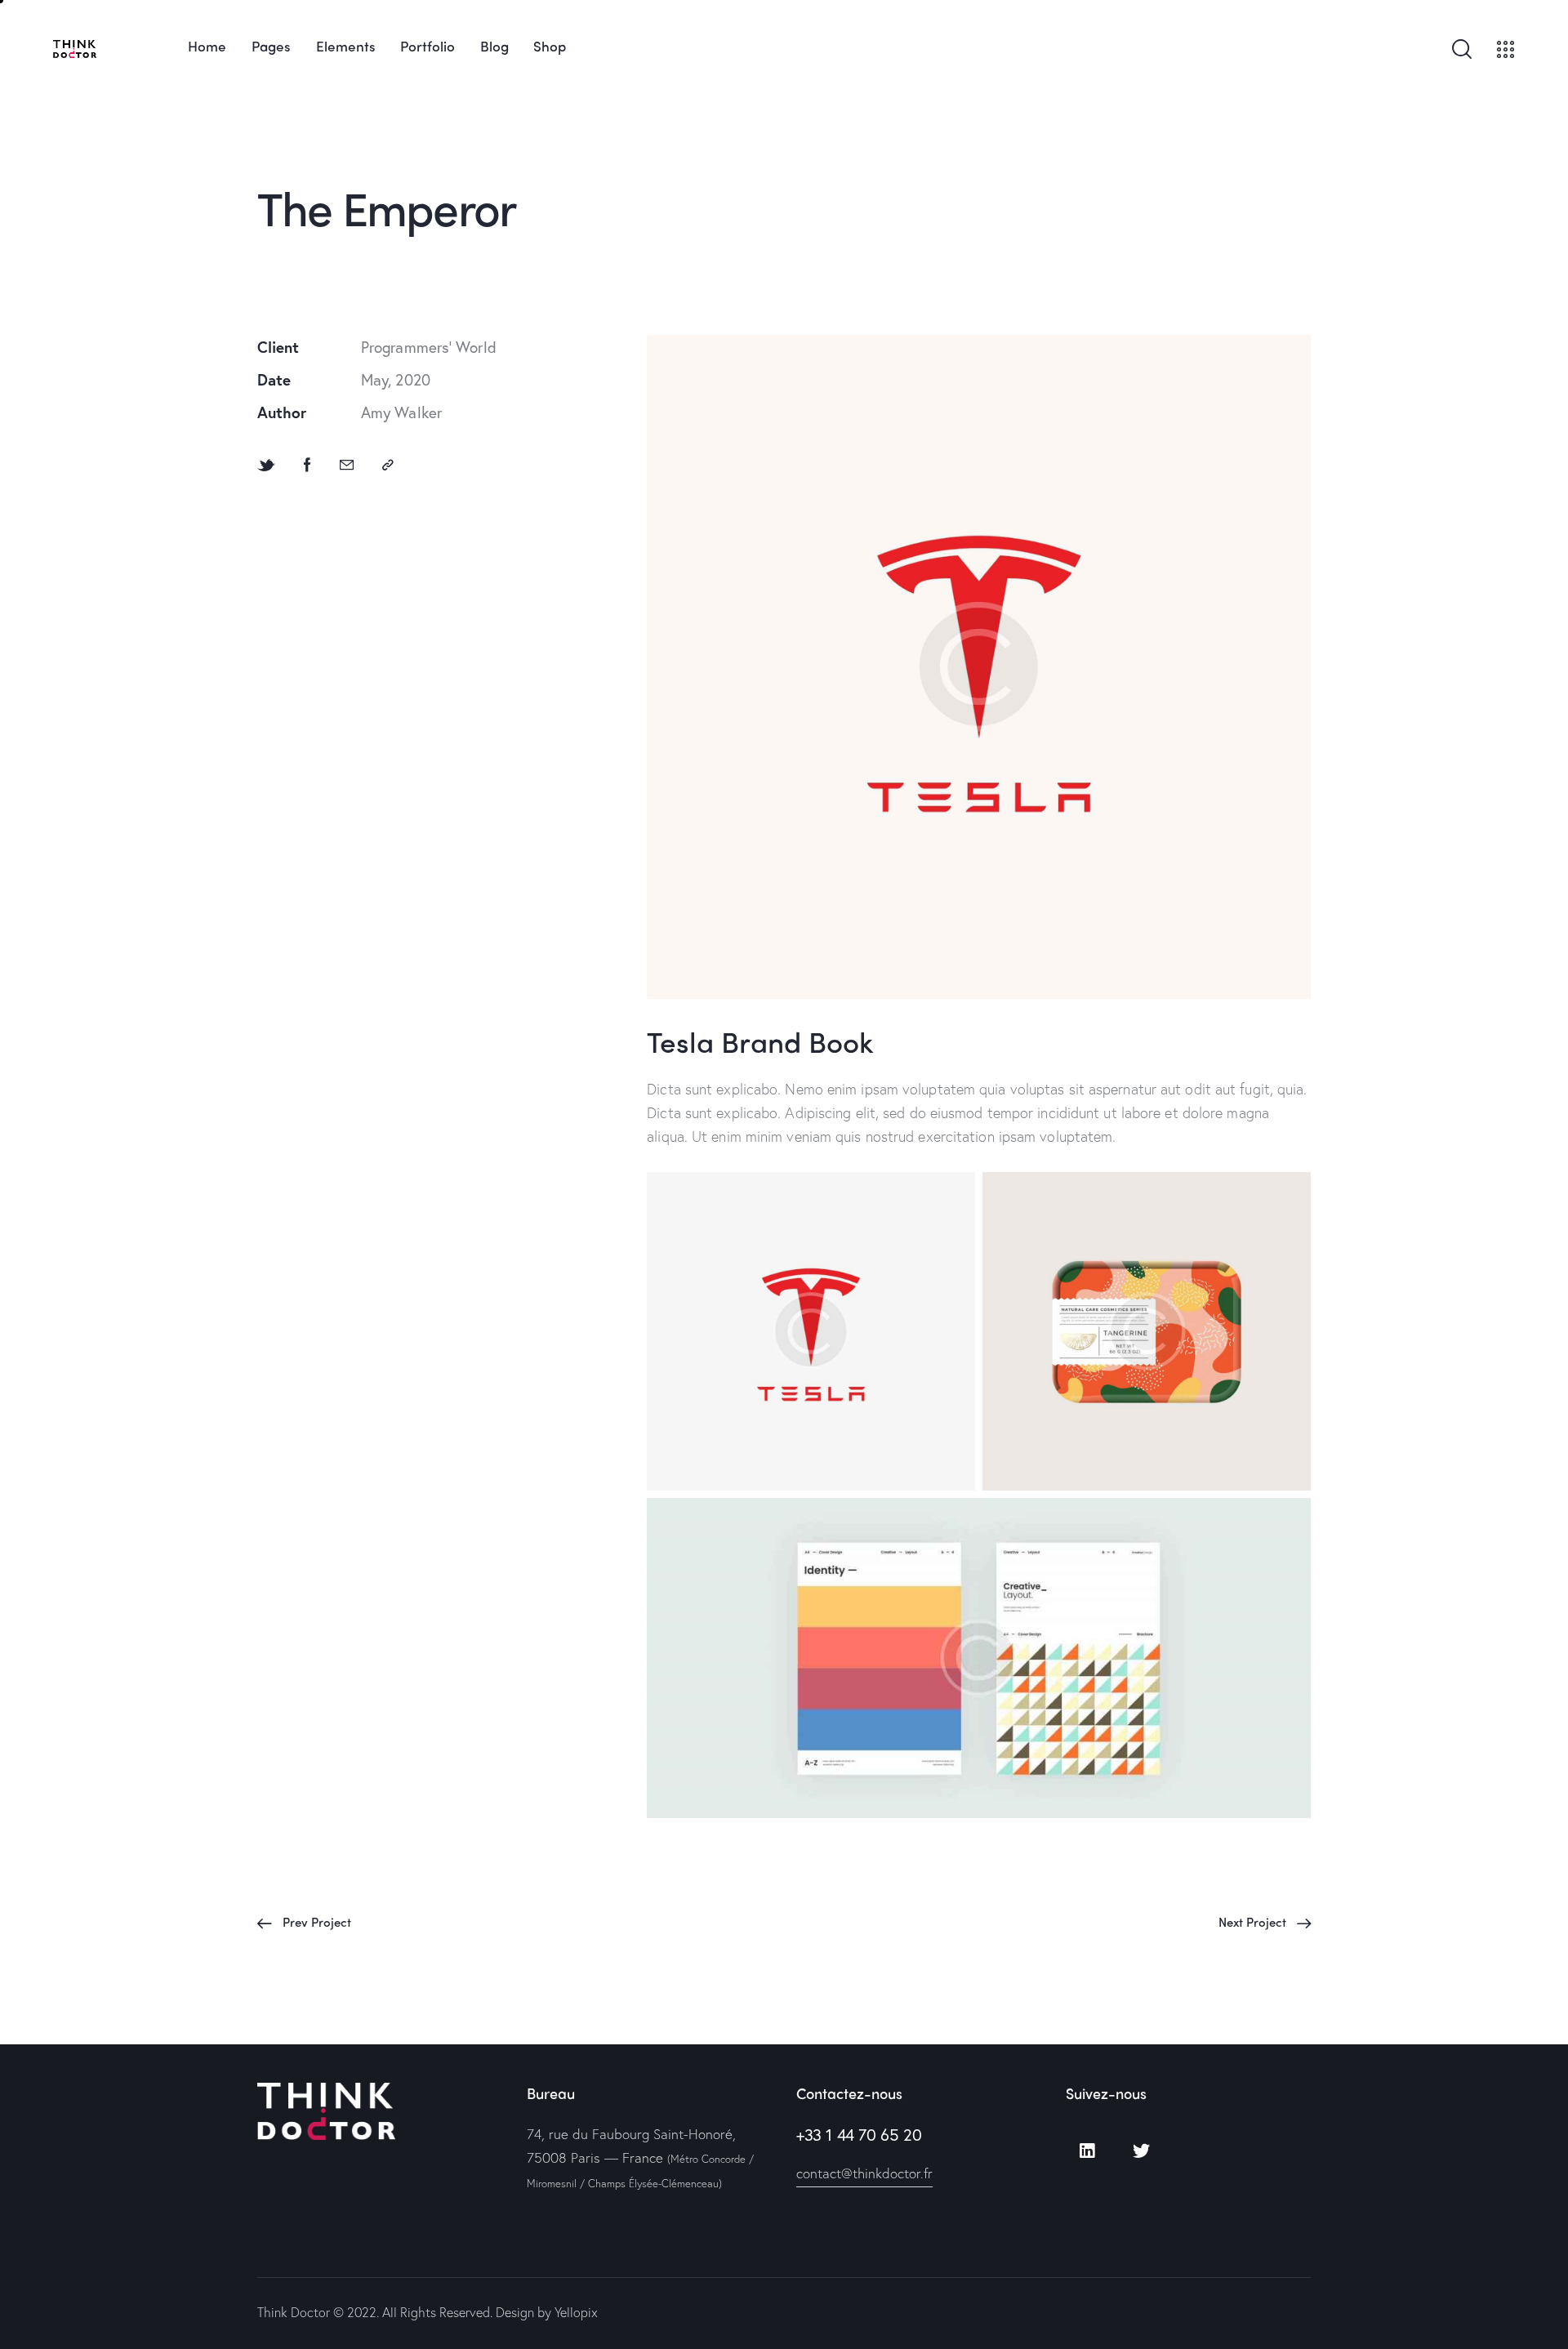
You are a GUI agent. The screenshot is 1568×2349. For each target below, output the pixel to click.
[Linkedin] (1087, 2151)
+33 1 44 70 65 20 (859, 2135)
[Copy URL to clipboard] (388, 465)
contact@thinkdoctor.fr (864, 2173)
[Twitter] (1141, 2151)
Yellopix (576, 2312)
